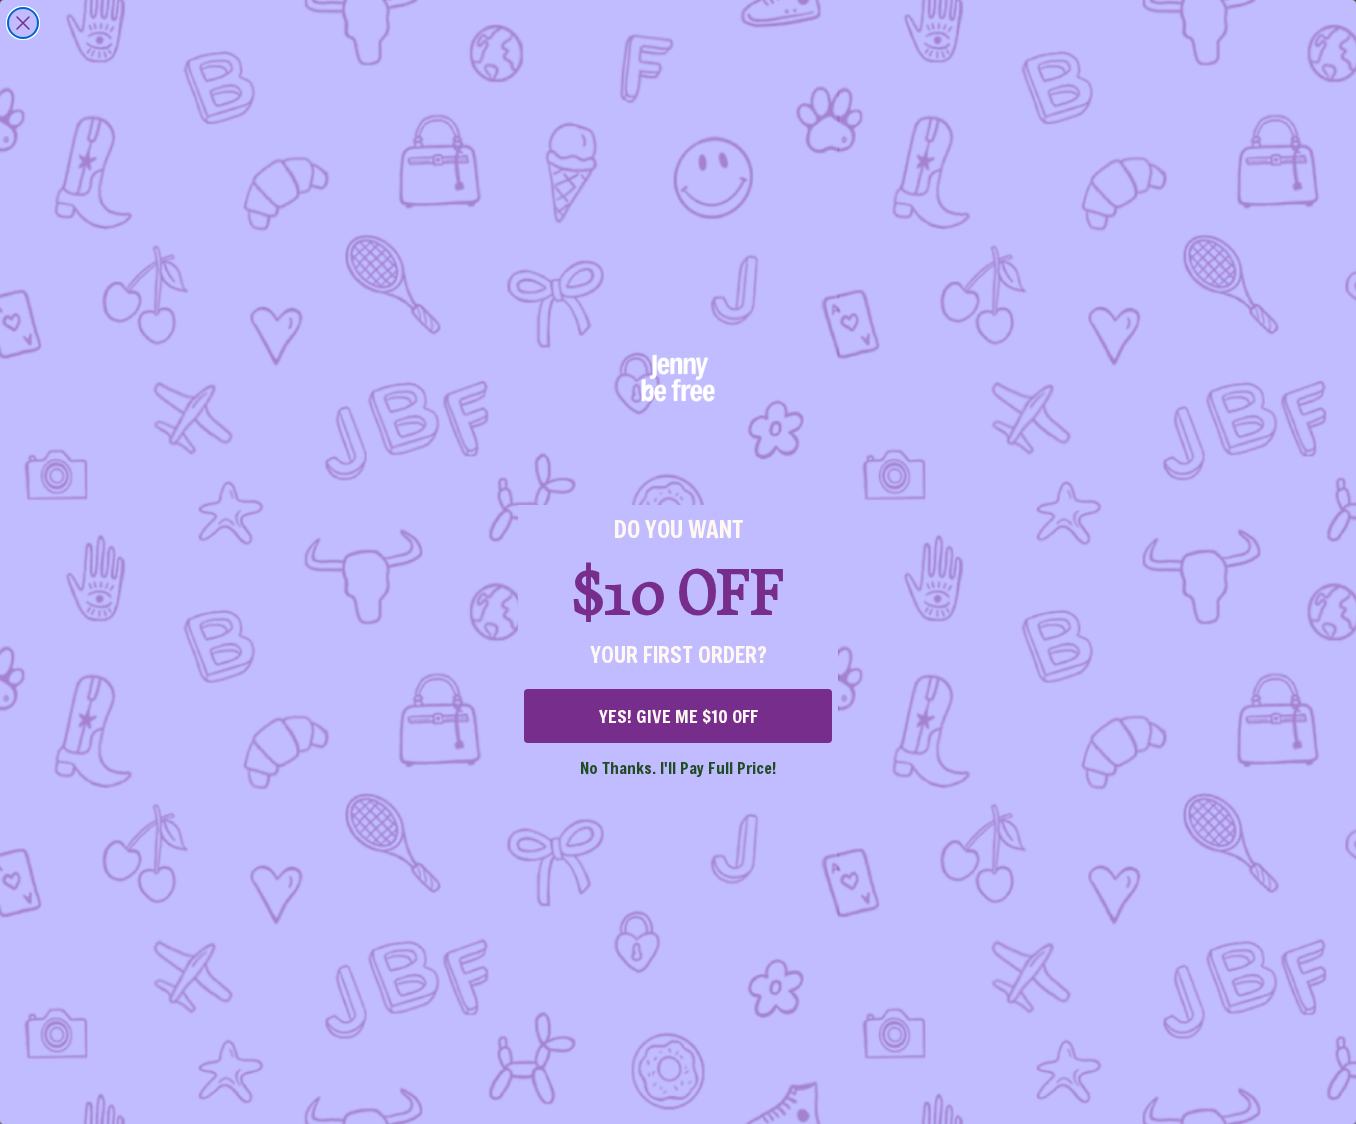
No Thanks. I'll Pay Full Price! (678, 767)
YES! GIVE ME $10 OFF (678, 716)
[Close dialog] (23, 23)
